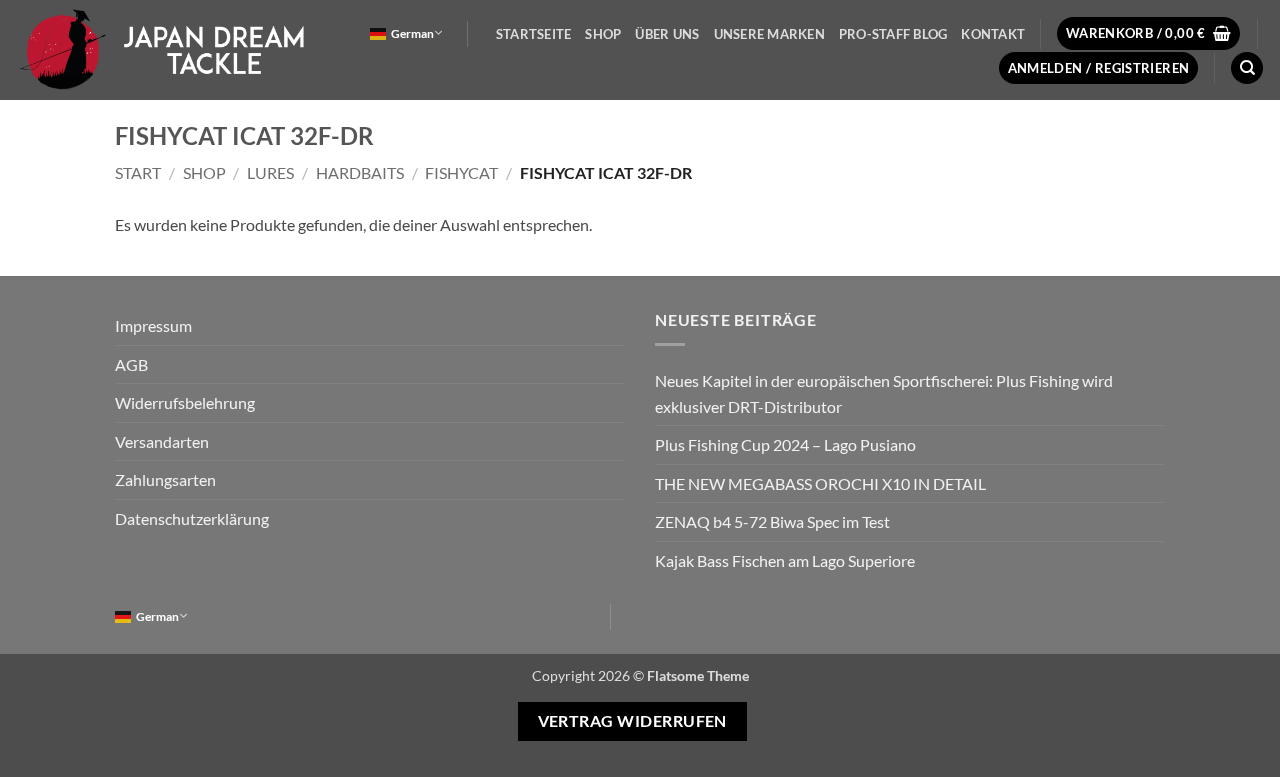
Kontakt (993, 34)
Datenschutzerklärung (192, 518)
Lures (270, 172)
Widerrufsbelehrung (185, 402)
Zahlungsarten (165, 479)
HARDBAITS (360, 172)
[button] (1149, 33)
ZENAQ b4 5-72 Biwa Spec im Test (772, 521)
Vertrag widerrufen (632, 721)
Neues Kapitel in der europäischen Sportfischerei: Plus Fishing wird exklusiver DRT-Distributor (884, 393)
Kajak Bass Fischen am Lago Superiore (785, 560)
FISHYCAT (461, 172)
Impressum (153, 325)
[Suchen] (1247, 68)
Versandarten (162, 441)
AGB (131, 364)
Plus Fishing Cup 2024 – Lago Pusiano (785, 444)
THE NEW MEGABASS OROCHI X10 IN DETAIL (820, 483)
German (412, 33)
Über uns (667, 34)
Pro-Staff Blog (893, 34)
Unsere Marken (769, 34)
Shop (603, 34)
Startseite (534, 34)
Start (138, 172)
